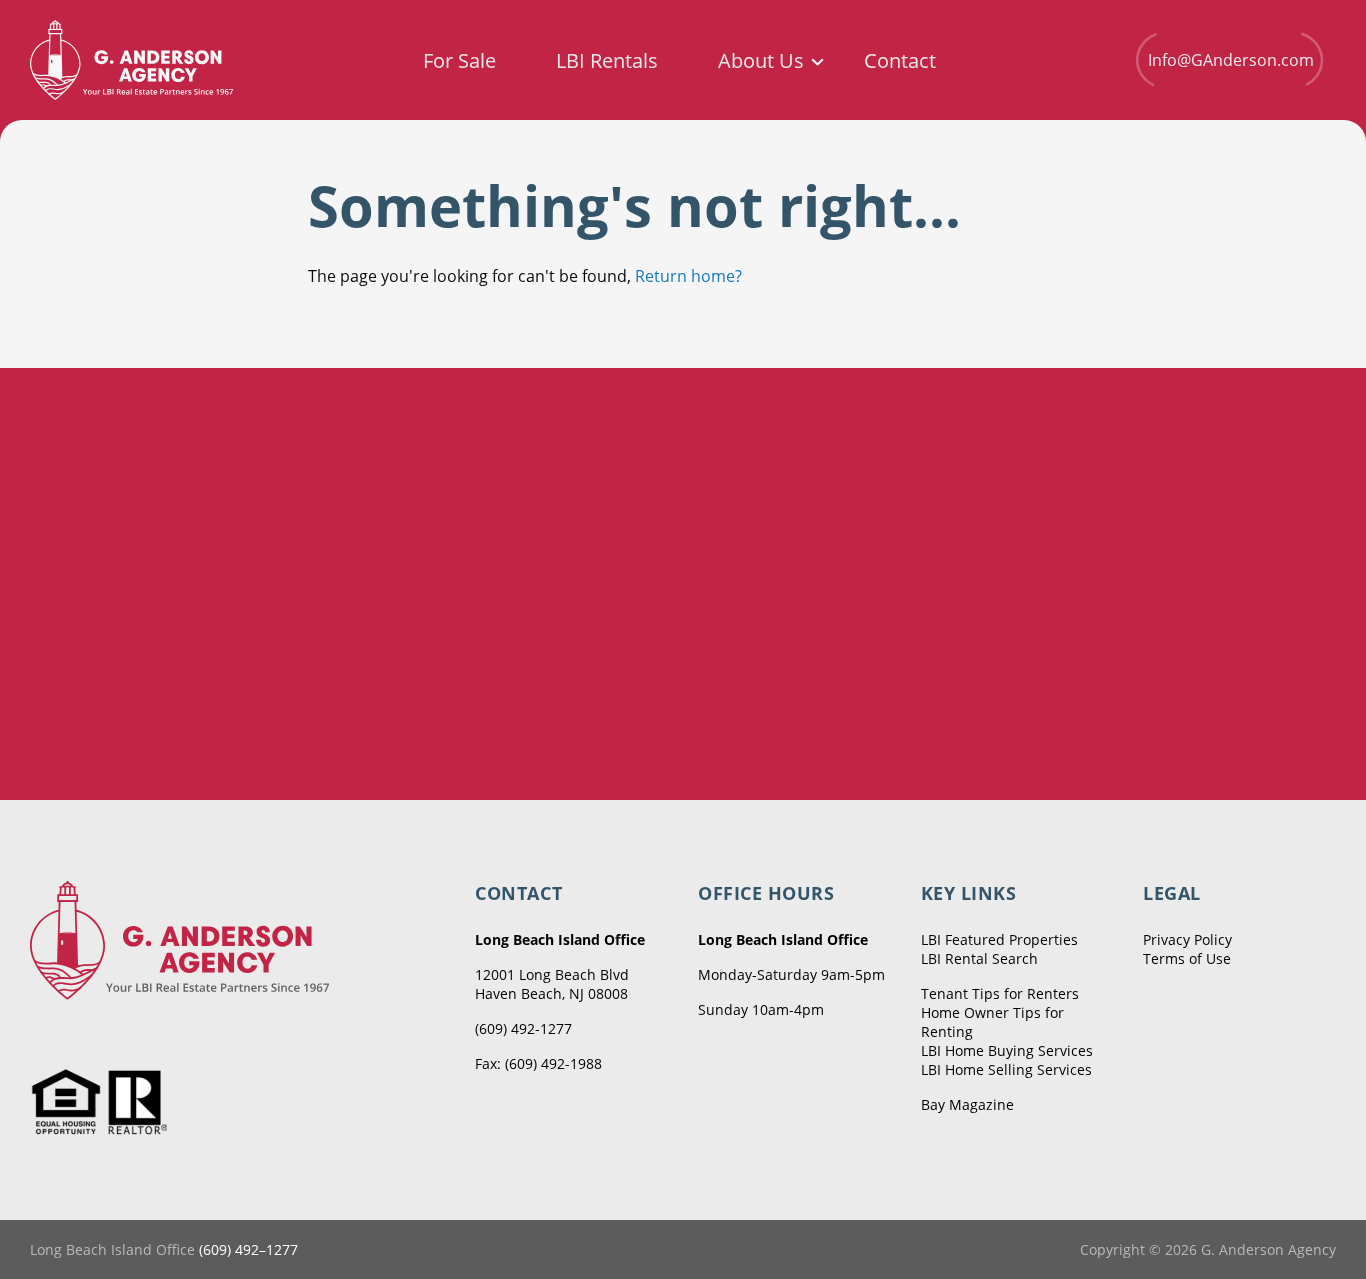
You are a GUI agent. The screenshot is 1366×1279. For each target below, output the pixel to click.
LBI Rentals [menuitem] (607, 61)
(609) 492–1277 (248, 1249)
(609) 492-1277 (523, 1028)
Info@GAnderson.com (1231, 60)
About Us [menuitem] (761, 61)
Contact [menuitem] (900, 61)
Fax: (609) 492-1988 (538, 1063)
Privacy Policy (1187, 939)
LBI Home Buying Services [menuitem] (1007, 1050)
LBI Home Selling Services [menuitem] (1006, 1069)
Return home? (688, 276)
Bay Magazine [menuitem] (967, 1104)
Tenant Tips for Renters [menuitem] (1000, 993)
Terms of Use (1187, 958)
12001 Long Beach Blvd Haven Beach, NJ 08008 (552, 984)
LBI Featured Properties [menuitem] (999, 939)
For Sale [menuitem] (459, 61)
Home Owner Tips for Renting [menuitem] (992, 1022)
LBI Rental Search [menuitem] (979, 958)
